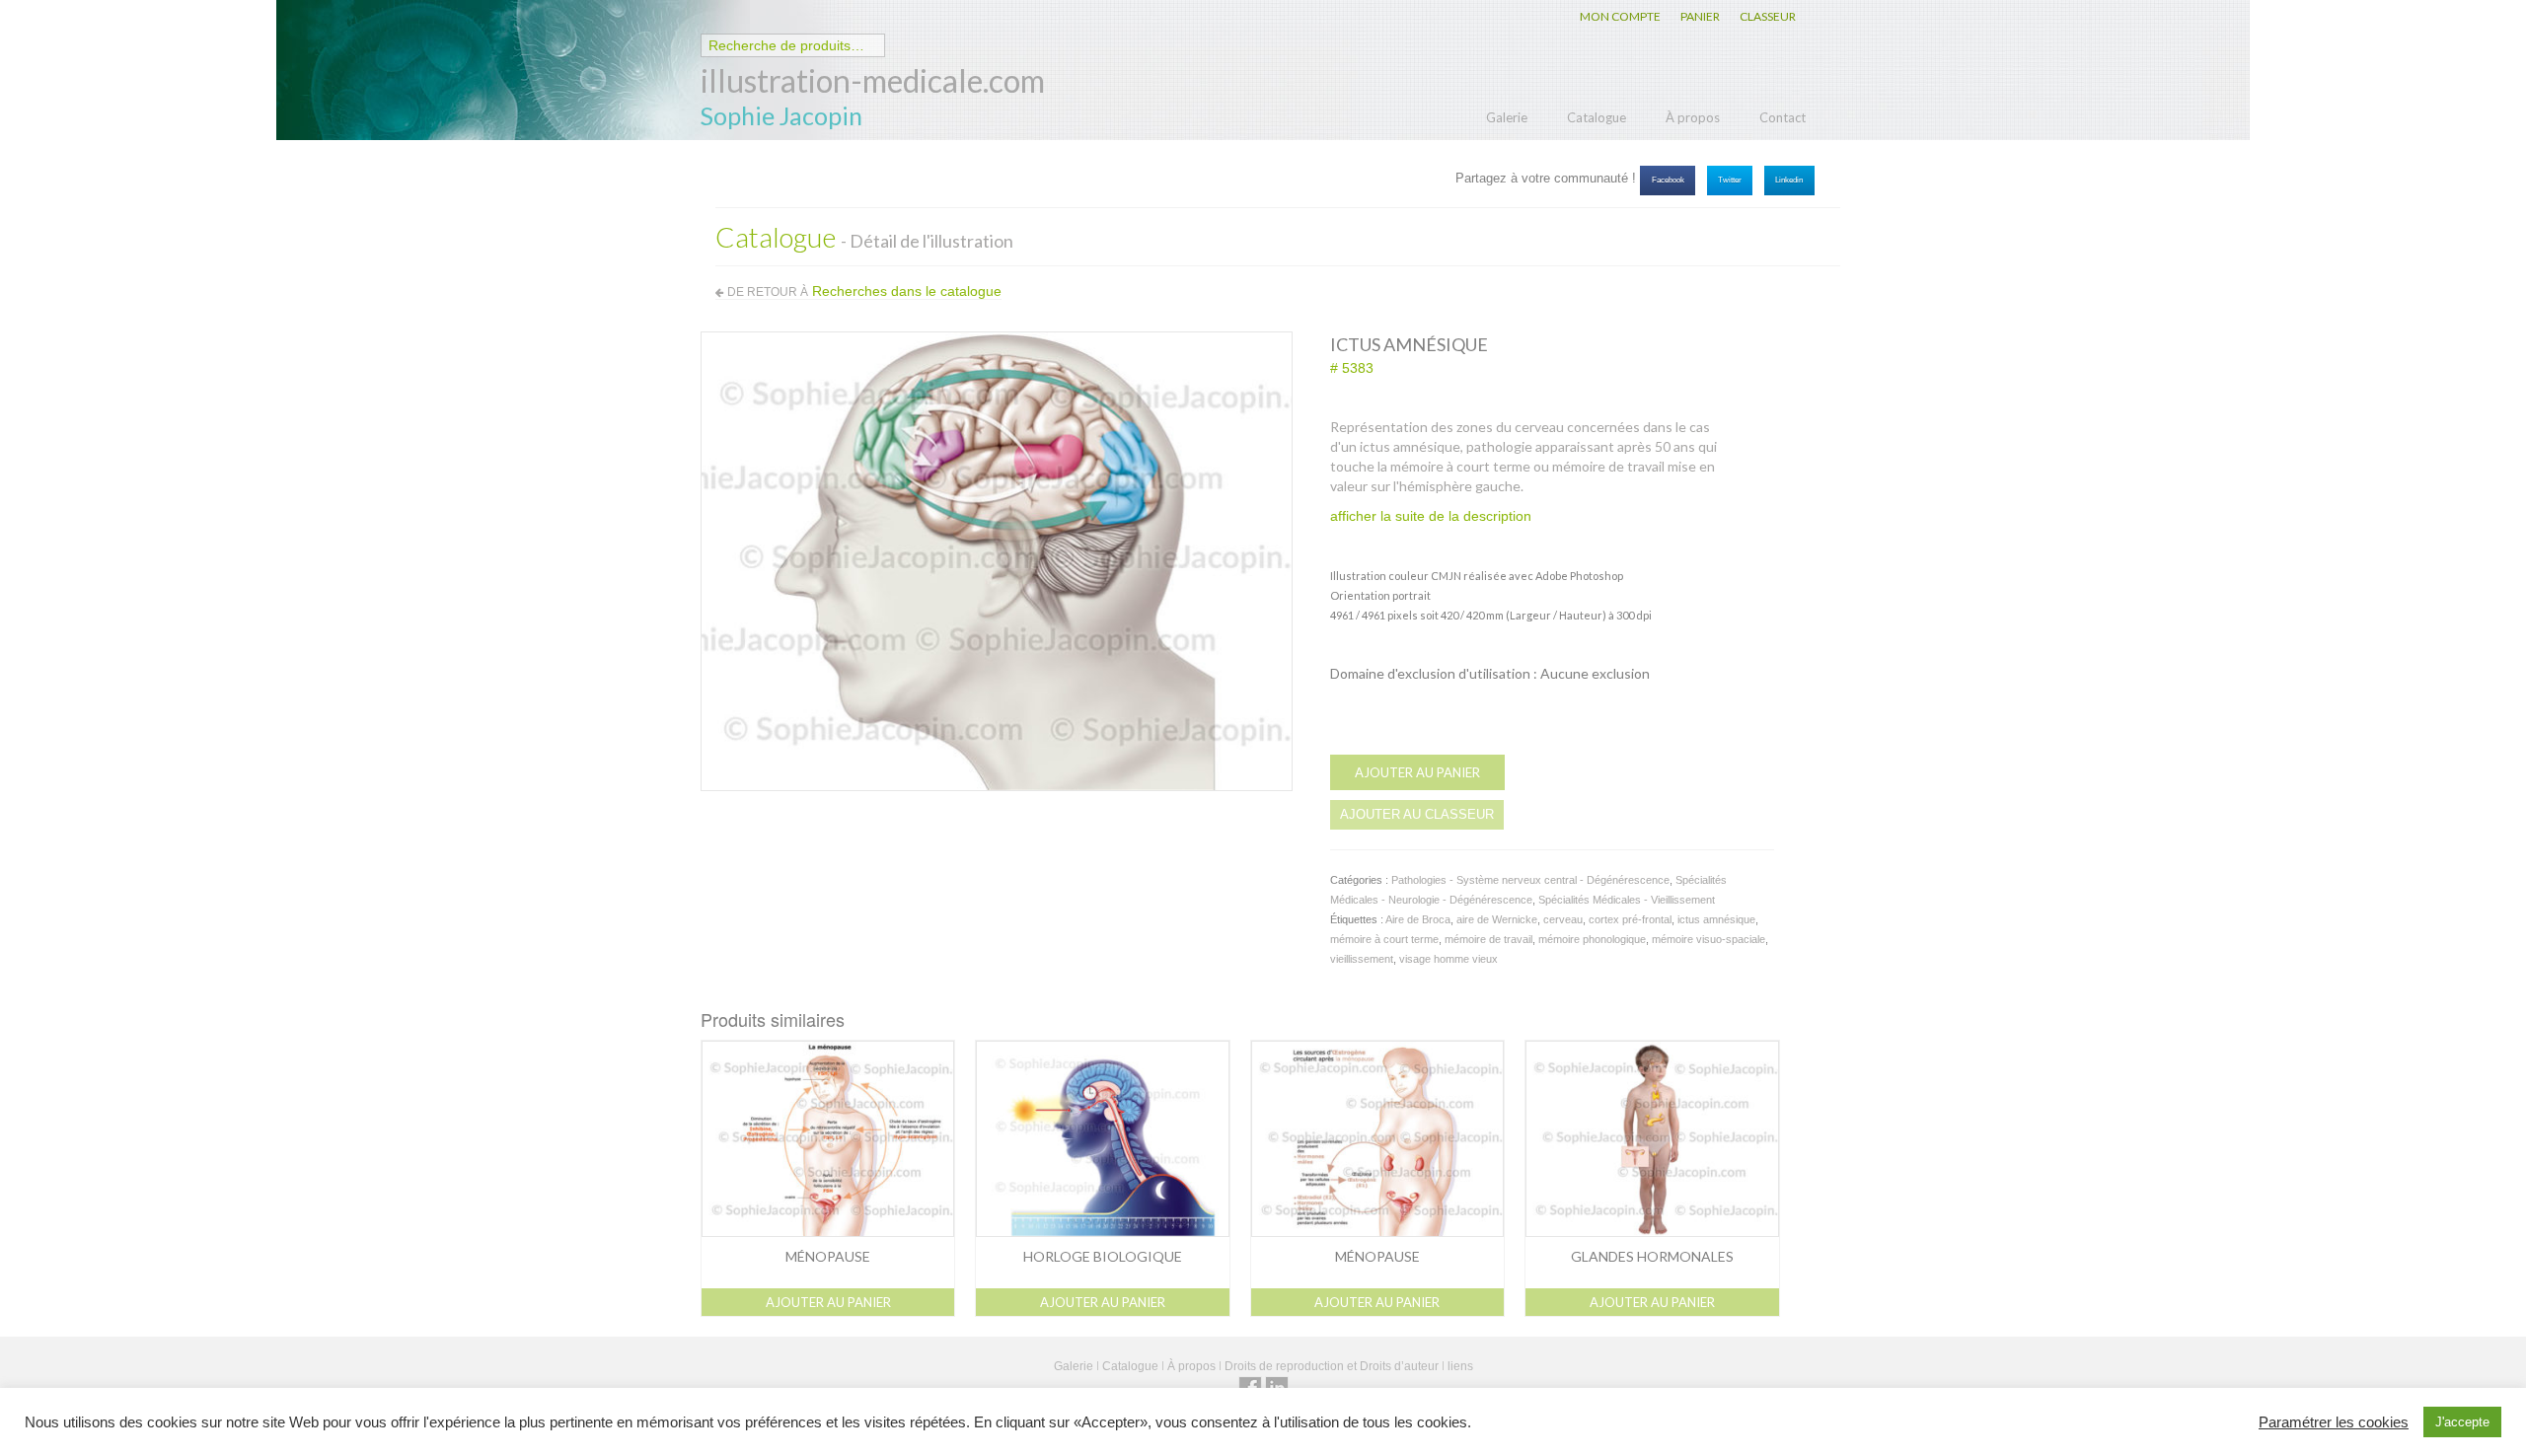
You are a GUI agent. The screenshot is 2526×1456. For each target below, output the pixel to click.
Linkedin (1789, 180)
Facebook (1668, 180)
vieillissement (1362, 959)
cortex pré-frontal (1630, 919)
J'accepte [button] (2462, 1422)
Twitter (1730, 180)
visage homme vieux (1449, 959)
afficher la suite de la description (1431, 516)
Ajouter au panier (1417, 772)
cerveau (1563, 919)
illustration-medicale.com (873, 80)
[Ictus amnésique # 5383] (997, 560)
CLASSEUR (1768, 16)
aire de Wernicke (1497, 919)
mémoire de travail (1488, 939)
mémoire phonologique (1592, 939)
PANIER (1700, 16)
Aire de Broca (1418, 919)
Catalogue (1597, 117)
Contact (1783, 117)
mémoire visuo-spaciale (1709, 939)
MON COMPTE (1620, 16)
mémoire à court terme (1384, 939)
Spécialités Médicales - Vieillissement (1627, 900)
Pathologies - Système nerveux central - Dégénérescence (1530, 880)
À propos (1693, 117)
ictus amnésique (1716, 919)
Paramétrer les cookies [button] (2334, 1422)
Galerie (1507, 117)
